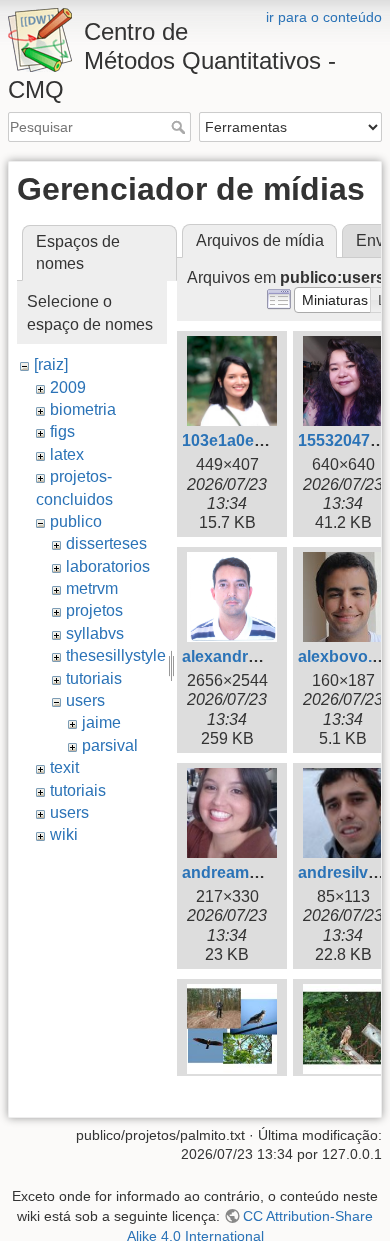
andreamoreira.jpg (251, 872)
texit (64, 767)
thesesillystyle (116, 655)
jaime (101, 722)
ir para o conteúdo (324, 17)
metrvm (92, 588)
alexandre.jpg (233, 656)
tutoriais (94, 678)
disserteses (106, 543)
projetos (94, 610)
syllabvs (95, 633)
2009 (68, 387)
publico (76, 521)
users (85, 700)
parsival (110, 745)
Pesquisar (180, 127)
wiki (64, 834)
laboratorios (108, 566)
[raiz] (51, 364)
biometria (83, 409)
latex (67, 454)
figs (62, 431)
